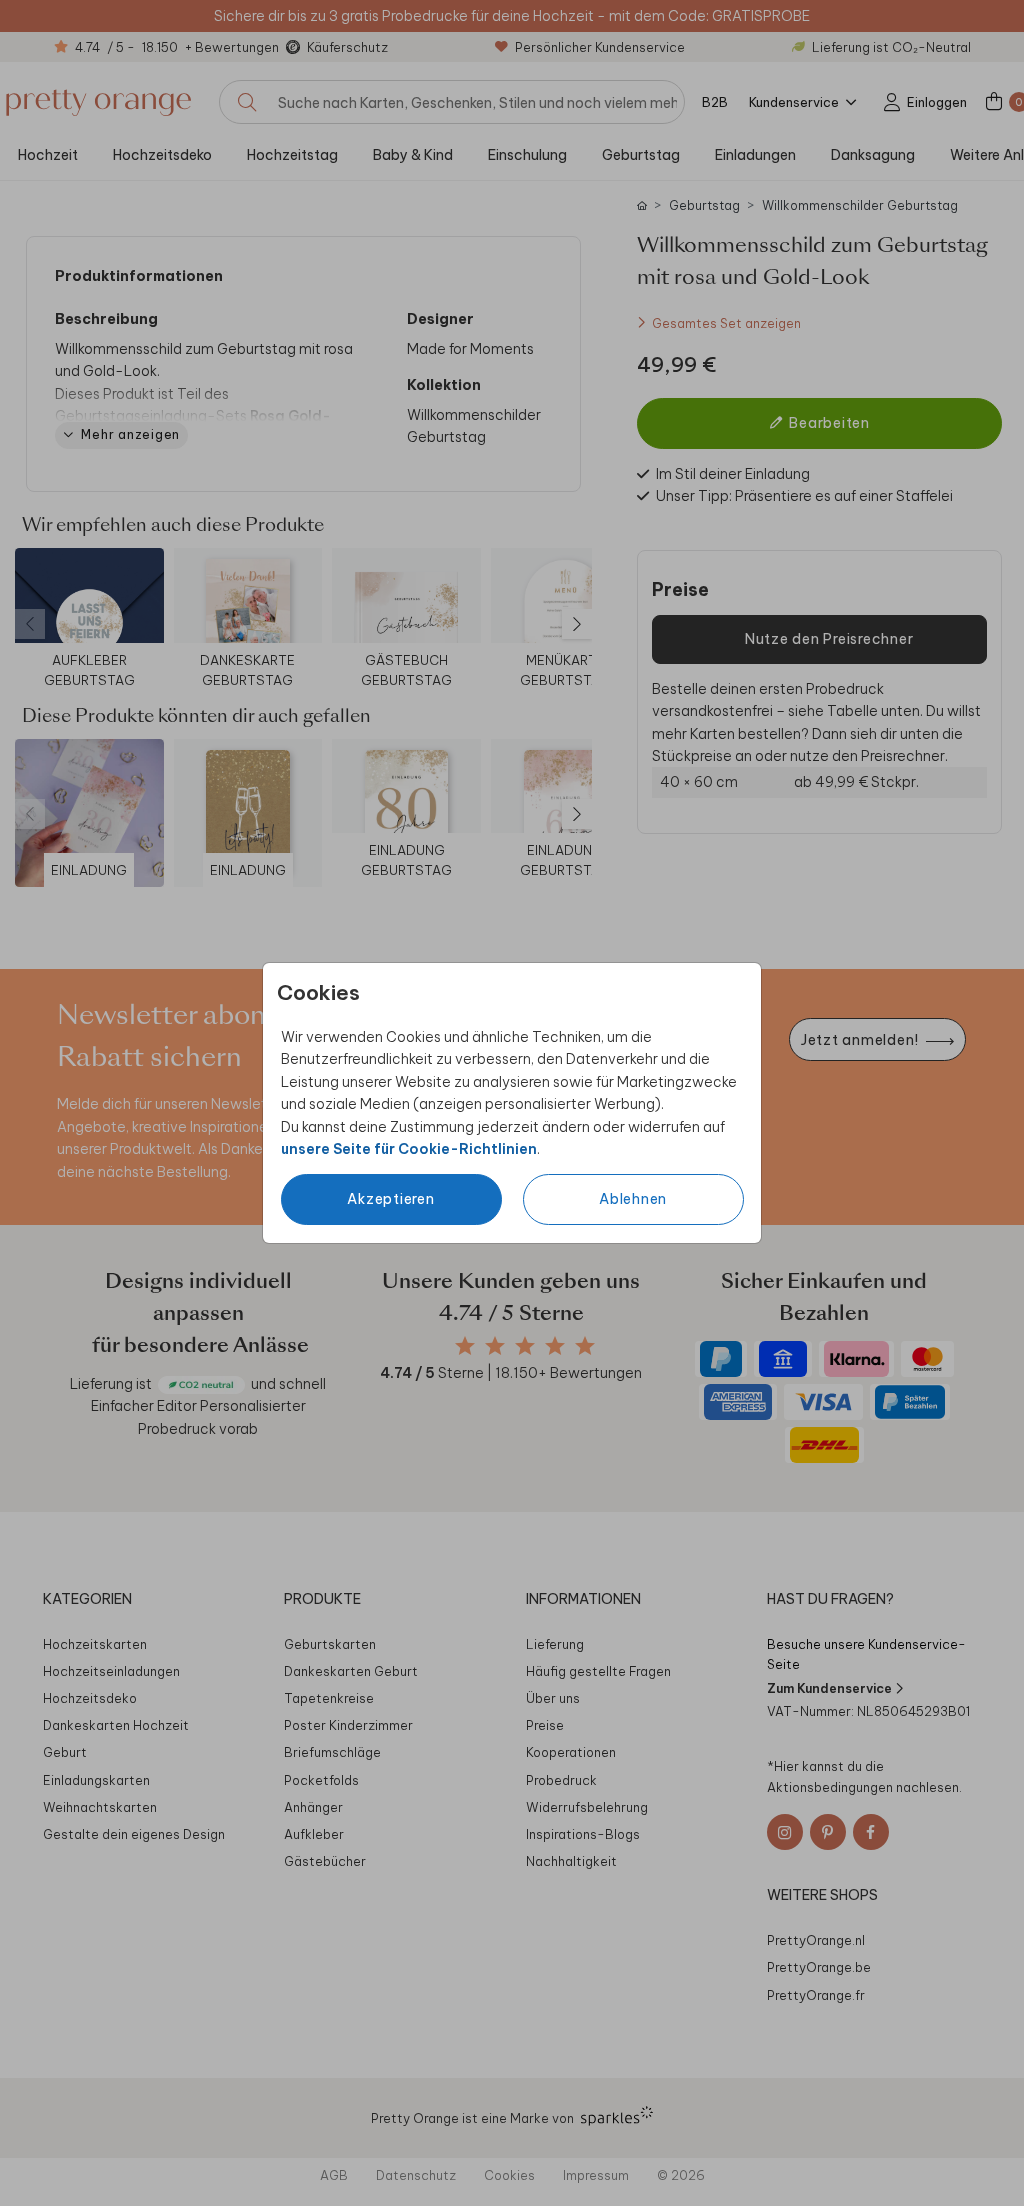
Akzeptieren (390, 1199)
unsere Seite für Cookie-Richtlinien (409, 1149)
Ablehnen (633, 1199)
